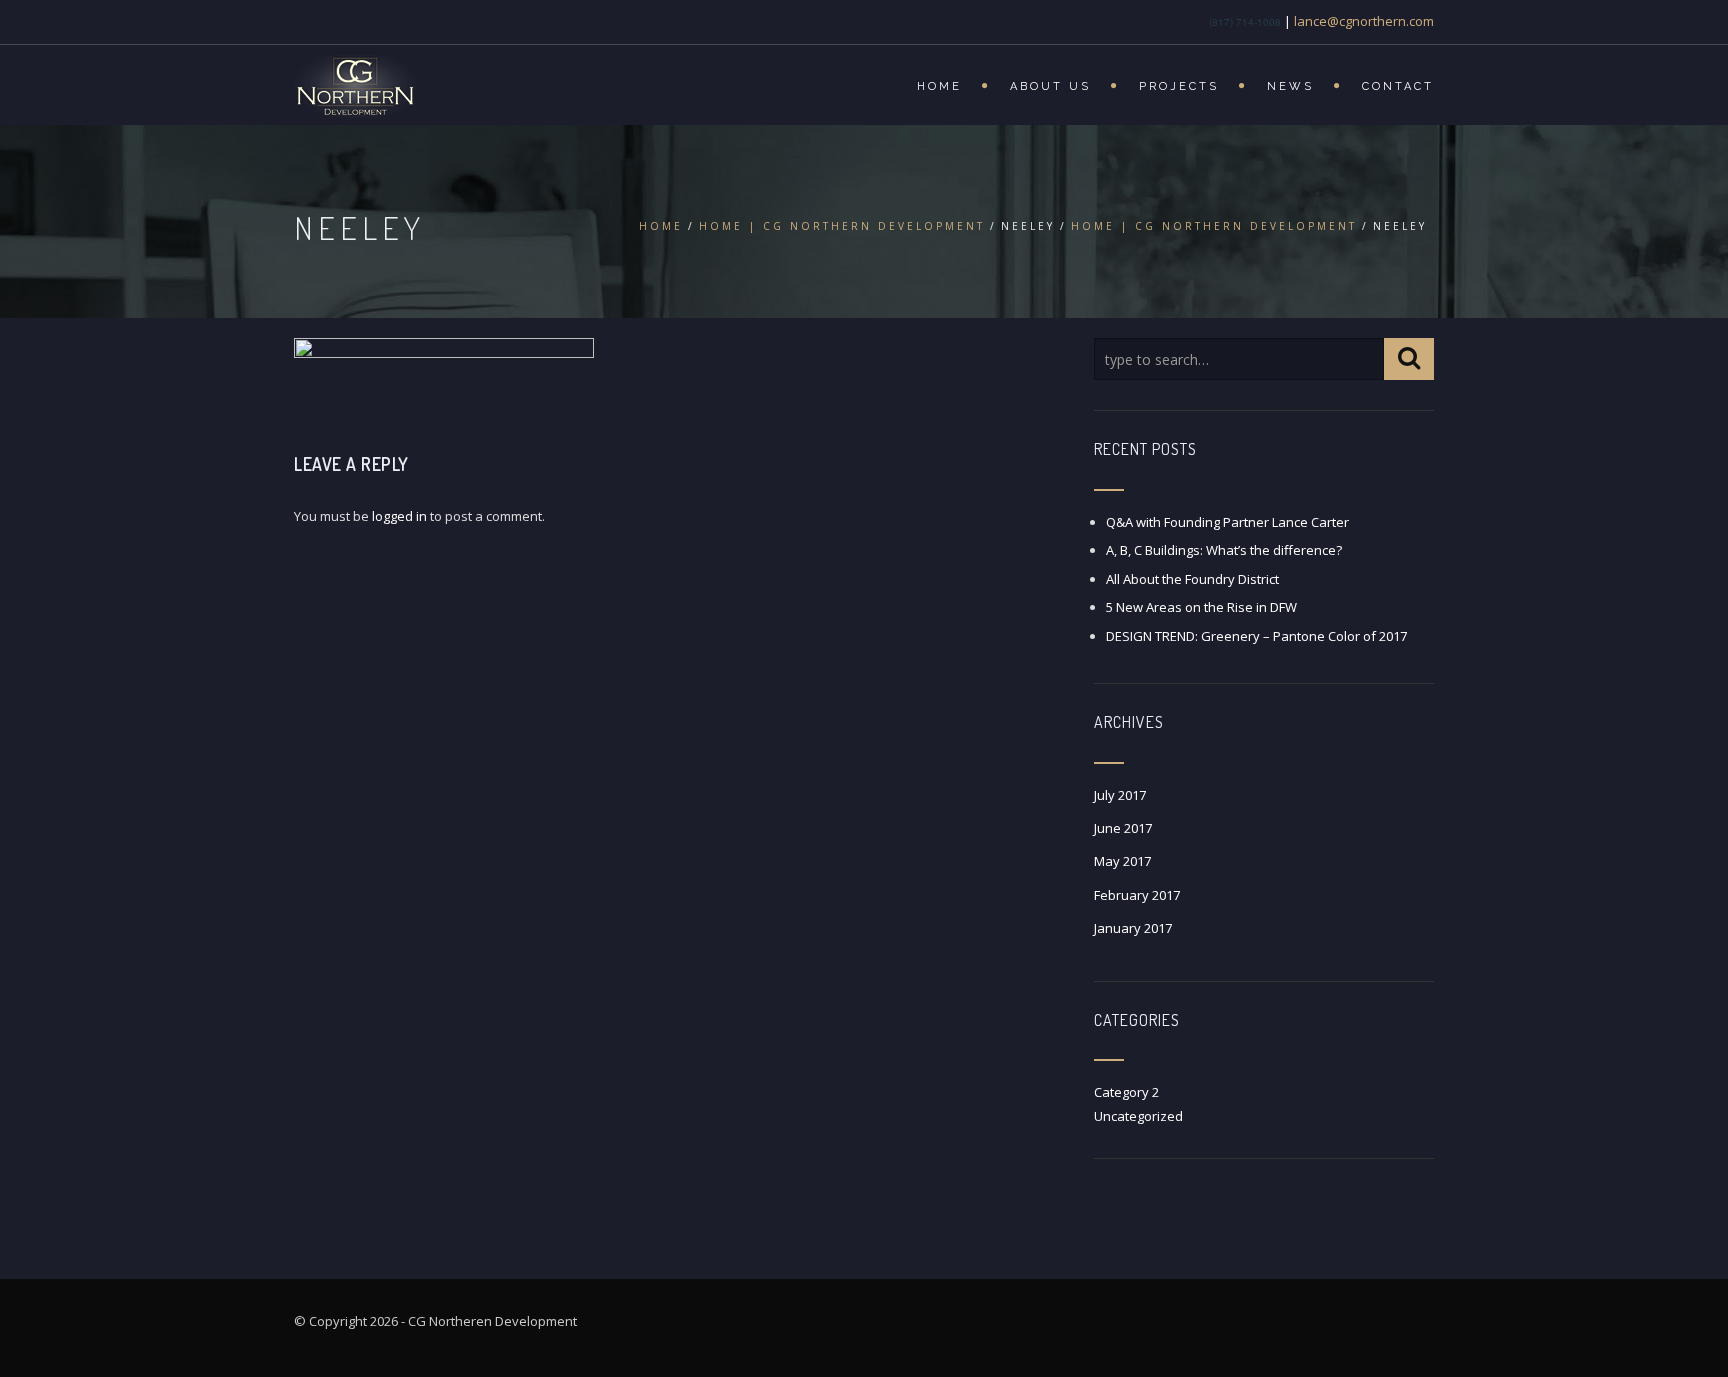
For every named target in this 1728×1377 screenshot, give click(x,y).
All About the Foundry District (1192, 579)
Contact (1398, 86)
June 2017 (1123, 828)
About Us (1050, 86)
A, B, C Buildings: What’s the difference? (1224, 550)
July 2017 (1120, 795)
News (1290, 86)
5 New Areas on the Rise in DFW (1201, 607)
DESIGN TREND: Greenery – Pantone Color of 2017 (1256, 636)
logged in (399, 516)
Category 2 (1126, 1092)
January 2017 (1133, 928)
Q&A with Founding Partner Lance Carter (1227, 522)
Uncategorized (1138, 1116)
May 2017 (1122, 861)
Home (939, 86)
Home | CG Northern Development (842, 226)
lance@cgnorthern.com (1364, 21)
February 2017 (1137, 895)
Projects (1179, 86)
